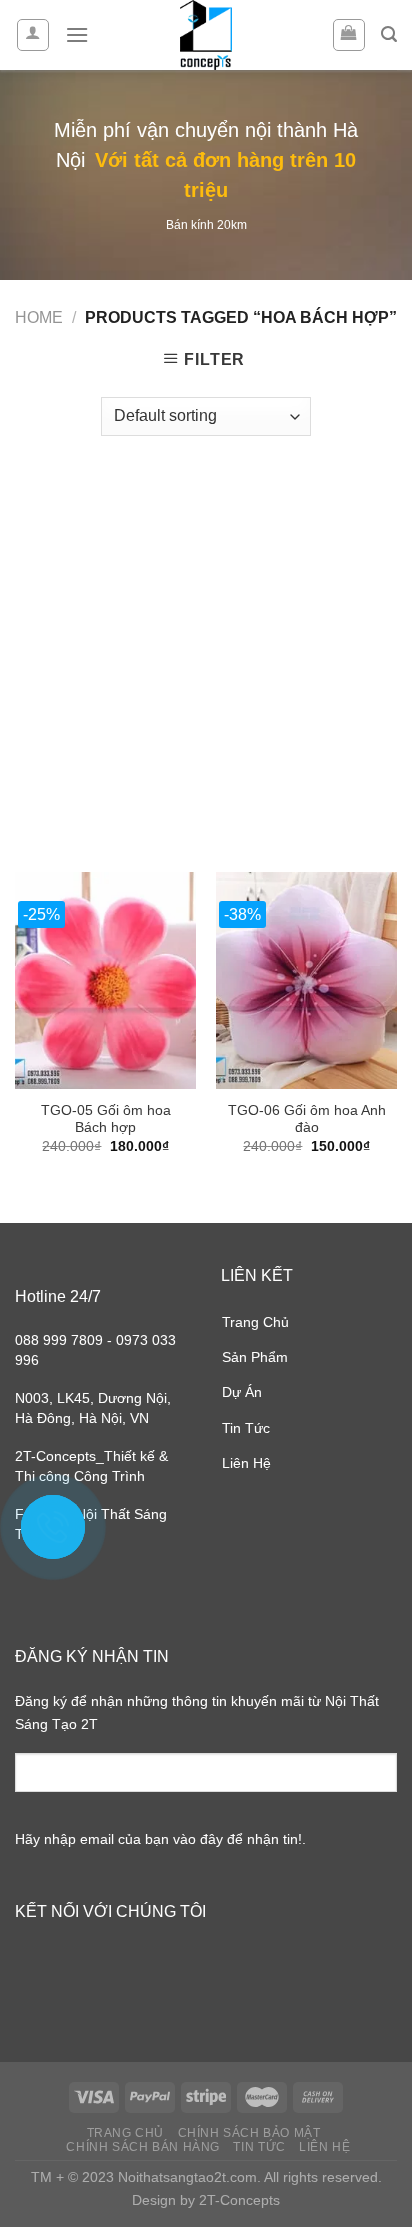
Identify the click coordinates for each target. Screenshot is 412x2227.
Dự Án (242, 1392)
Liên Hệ (246, 1463)
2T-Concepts (239, 2200)
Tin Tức (246, 1428)
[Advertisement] (206, 644)
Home (39, 317)
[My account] (33, 35)
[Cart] (349, 35)
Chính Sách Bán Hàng (143, 2147)
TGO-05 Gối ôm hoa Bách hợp (106, 1119)
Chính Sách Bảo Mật (249, 2133)
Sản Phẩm (255, 1357)
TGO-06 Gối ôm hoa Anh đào (307, 1119)
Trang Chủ (255, 1322)
